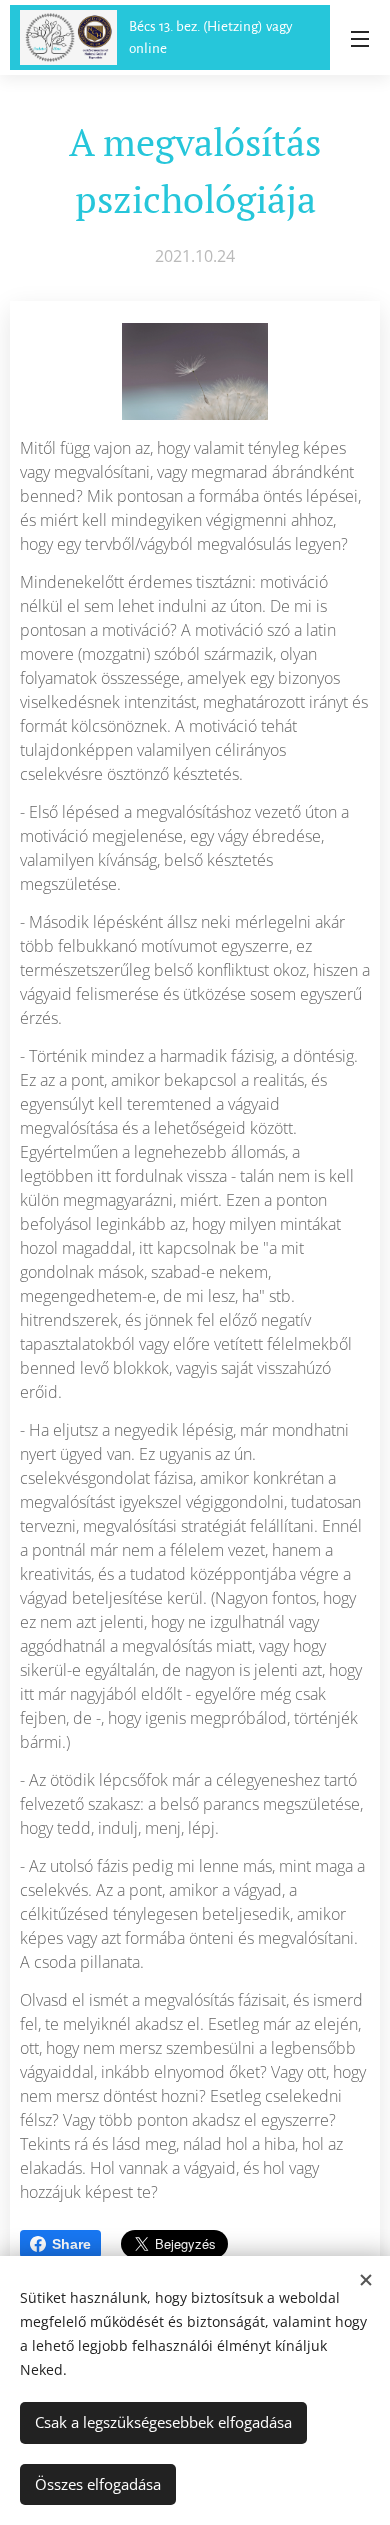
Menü (360, 38)
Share (71, 2244)
